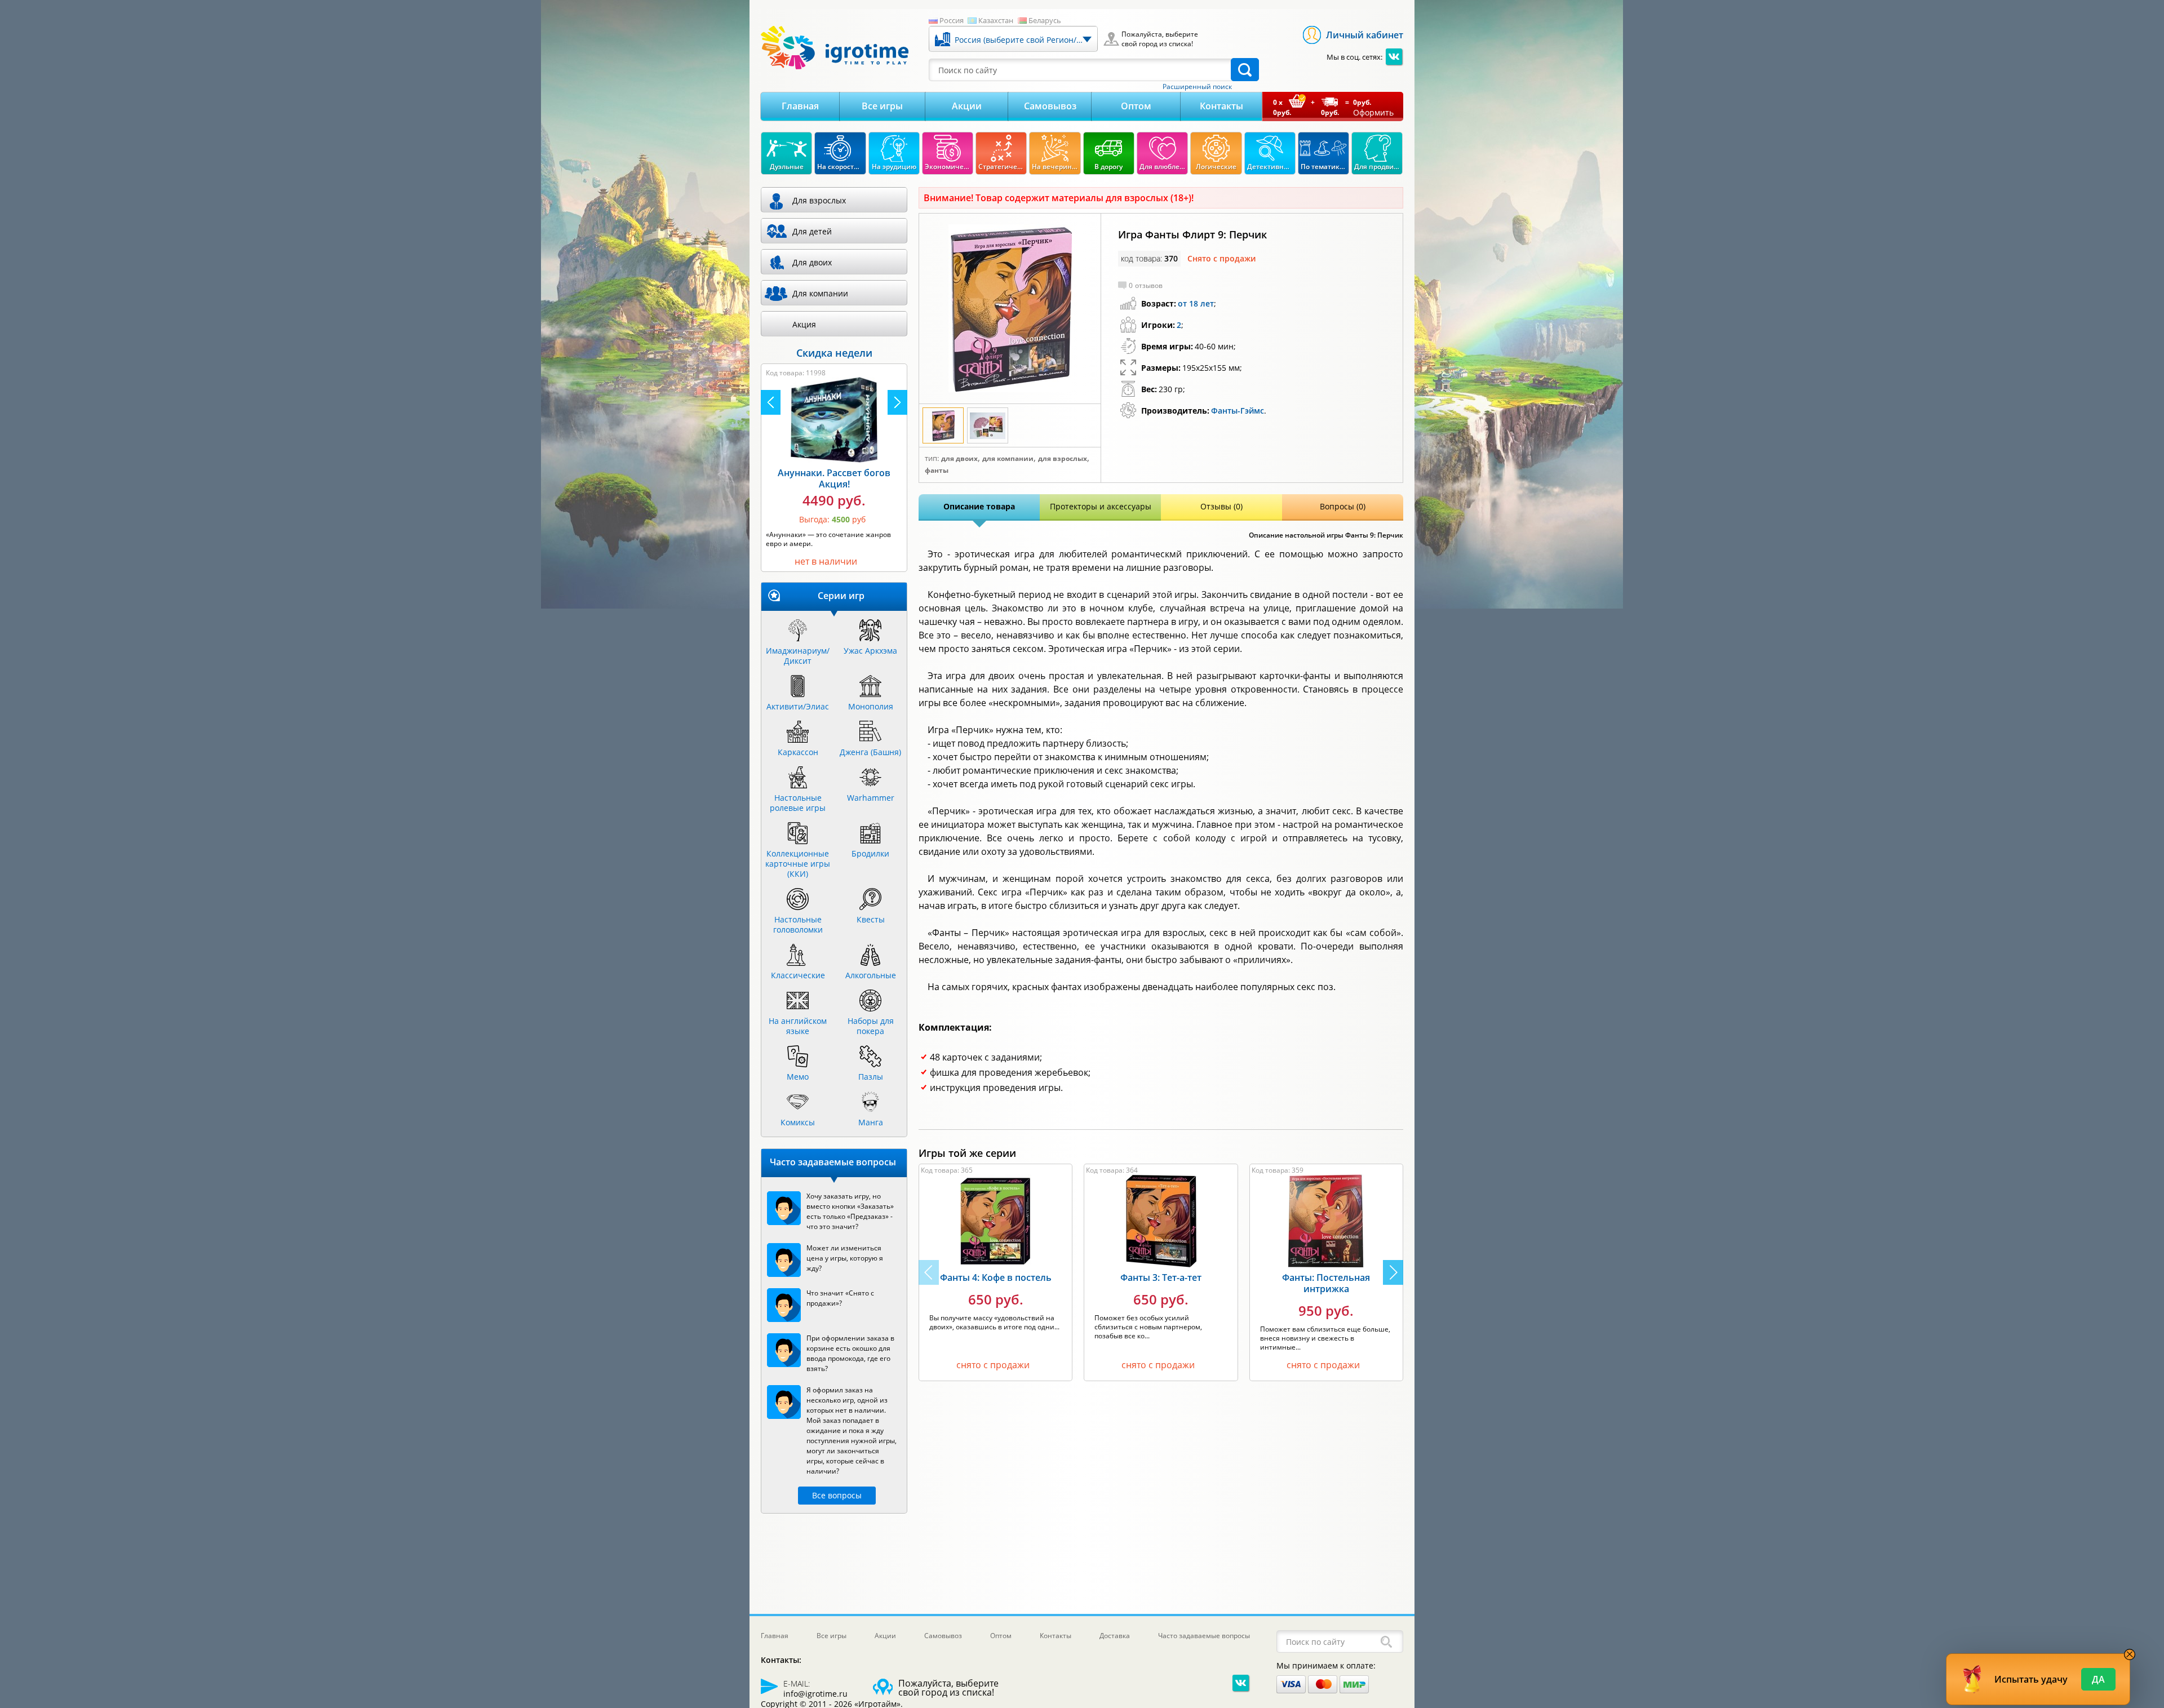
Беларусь (1045, 20)
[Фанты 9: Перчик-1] (1010, 309)
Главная (800, 106)
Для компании (1008, 459)
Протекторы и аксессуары (1101, 506)
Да (2098, 1679)
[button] (1393, 1272)
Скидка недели (834, 353)
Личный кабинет (1365, 35)
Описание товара (979, 506)
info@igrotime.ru (815, 1694)
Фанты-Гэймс (1238, 411)
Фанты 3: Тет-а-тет (1161, 1277)
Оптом (1136, 106)
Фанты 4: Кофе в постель (996, 1277)
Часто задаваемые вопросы (1204, 1636)
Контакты (1221, 106)
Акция (804, 324)
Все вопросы (837, 1495)
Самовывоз (1050, 106)
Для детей (812, 231)
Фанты (937, 471)
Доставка (1115, 1636)
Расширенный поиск (1197, 87)
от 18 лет (1196, 303)
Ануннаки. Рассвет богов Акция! (834, 478)
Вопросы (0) (1343, 506)
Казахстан (996, 20)
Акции (967, 106)
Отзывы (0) (1221, 506)
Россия (952, 20)
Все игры (882, 106)
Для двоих (959, 459)
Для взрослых (1063, 459)
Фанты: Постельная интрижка (1326, 1283)
